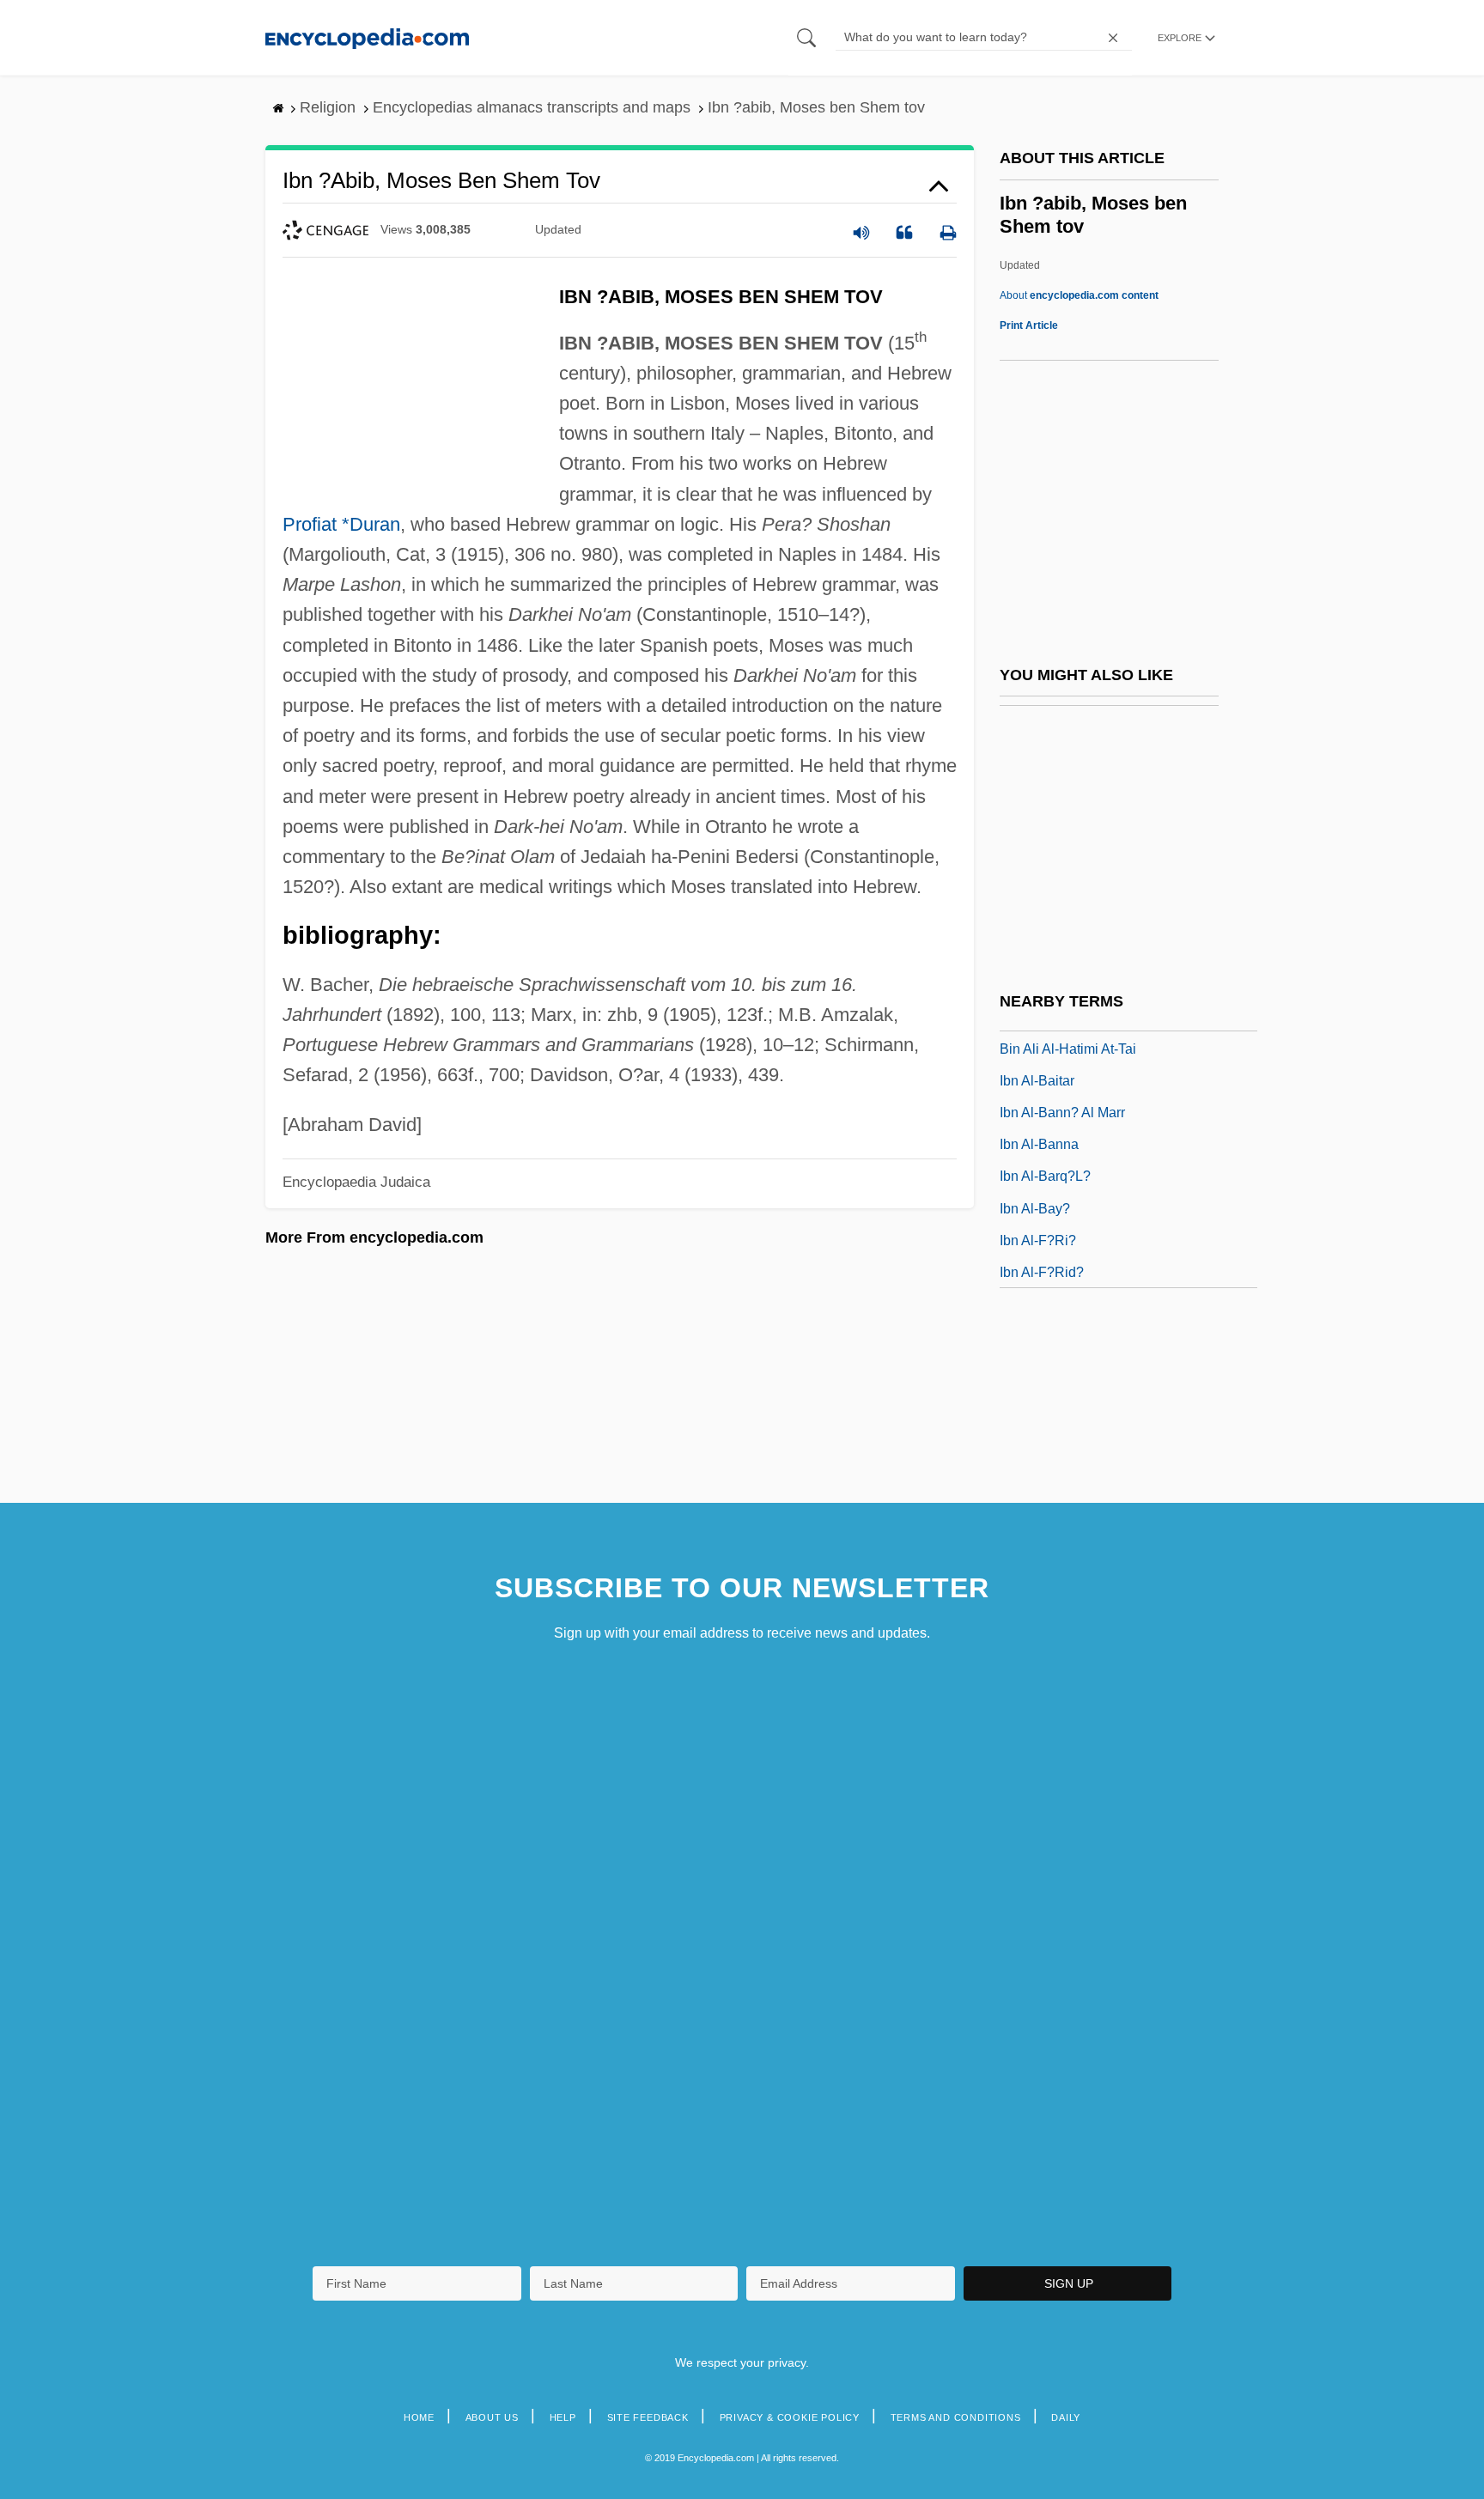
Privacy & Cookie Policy (790, 2417)
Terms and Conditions (956, 2417)
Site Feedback (648, 2417)
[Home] (367, 37)
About (1079, 295)
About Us (492, 2417)
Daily (1066, 2417)
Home (419, 2417)
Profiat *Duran (341, 524)
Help (563, 2417)
